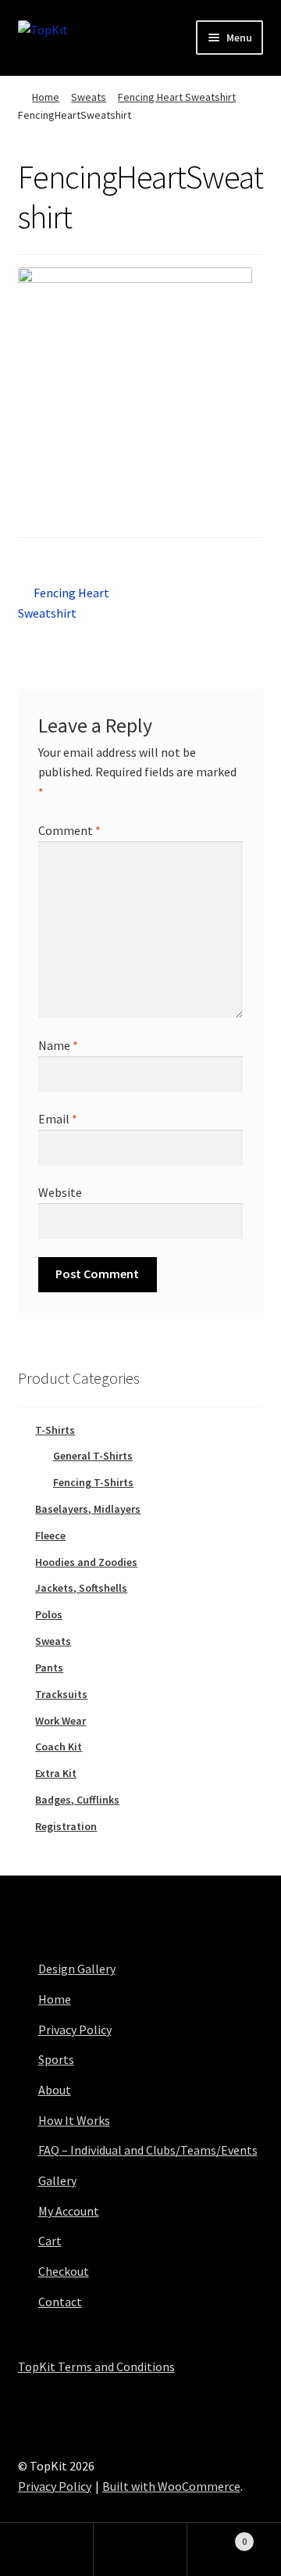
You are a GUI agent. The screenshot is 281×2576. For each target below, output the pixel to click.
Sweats (89, 97)
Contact (60, 2302)
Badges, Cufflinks (77, 1800)
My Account (69, 2211)
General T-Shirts (93, 1456)
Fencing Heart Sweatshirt (177, 97)
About (55, 2090)
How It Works (74, 2120)
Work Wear (60, 1721)
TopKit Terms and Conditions (96, 2366)
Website (60, 1192)
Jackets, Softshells (81, 1588)
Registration (66, 1826)
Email (58, 1119)
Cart (50, 2241)
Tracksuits (61, 1694)
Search (140, 2549)
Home (46, 97)
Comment (69, 830)
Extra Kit (56, 1773)
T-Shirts (55, 1430)
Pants (49, 1668)
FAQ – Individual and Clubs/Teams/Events (148, 2150)
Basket (217, 2536)
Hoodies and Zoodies (86, 1562)
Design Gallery (77, 1969)
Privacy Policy (75, 2030)
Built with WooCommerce (171, 2486)
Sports (56, 2059)
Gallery (57, 2180)
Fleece (50, 1535)
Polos (49, 1614)
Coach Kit (59, 1747)
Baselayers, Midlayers (88, 1509)
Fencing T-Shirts (93, 1482)
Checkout (64, 2271)
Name (58, 1045)
